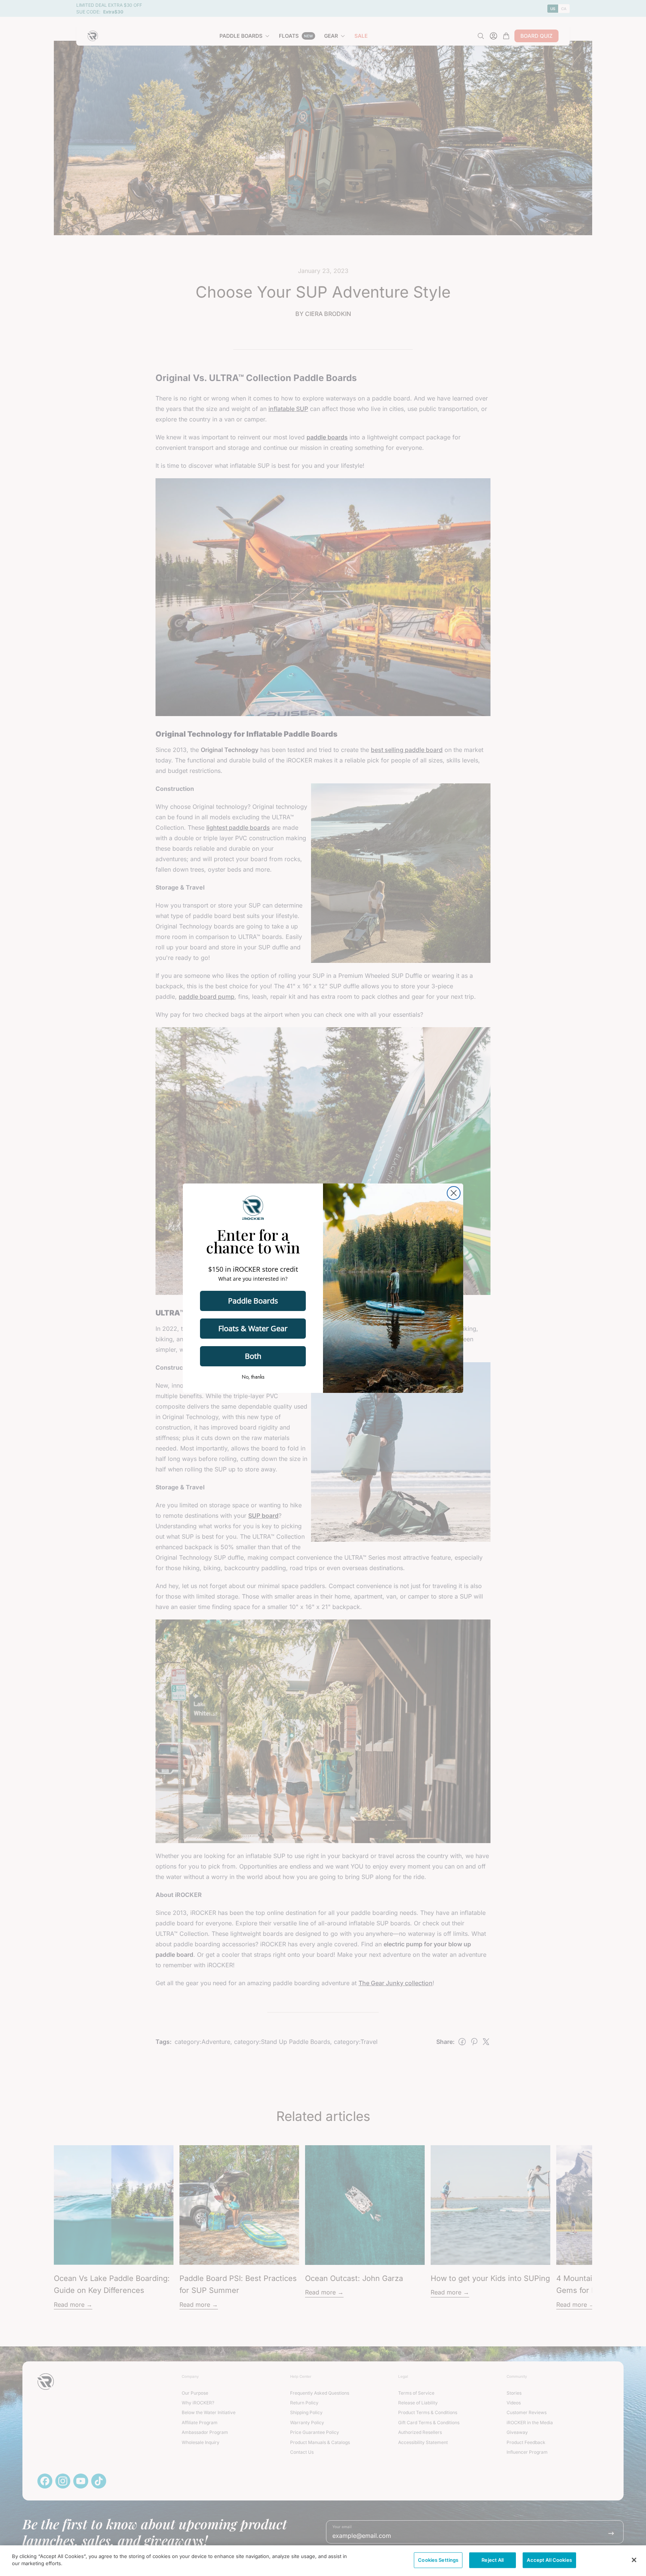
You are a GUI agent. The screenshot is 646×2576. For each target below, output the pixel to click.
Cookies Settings (438, 2560)
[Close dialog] (454, 1193)
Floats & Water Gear (253, 1328)
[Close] (634, 2560)
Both (253, 1356)
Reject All (493, 2560)
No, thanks (253, 1377)
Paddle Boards (253, 1301)
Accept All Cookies (549, 2560)
